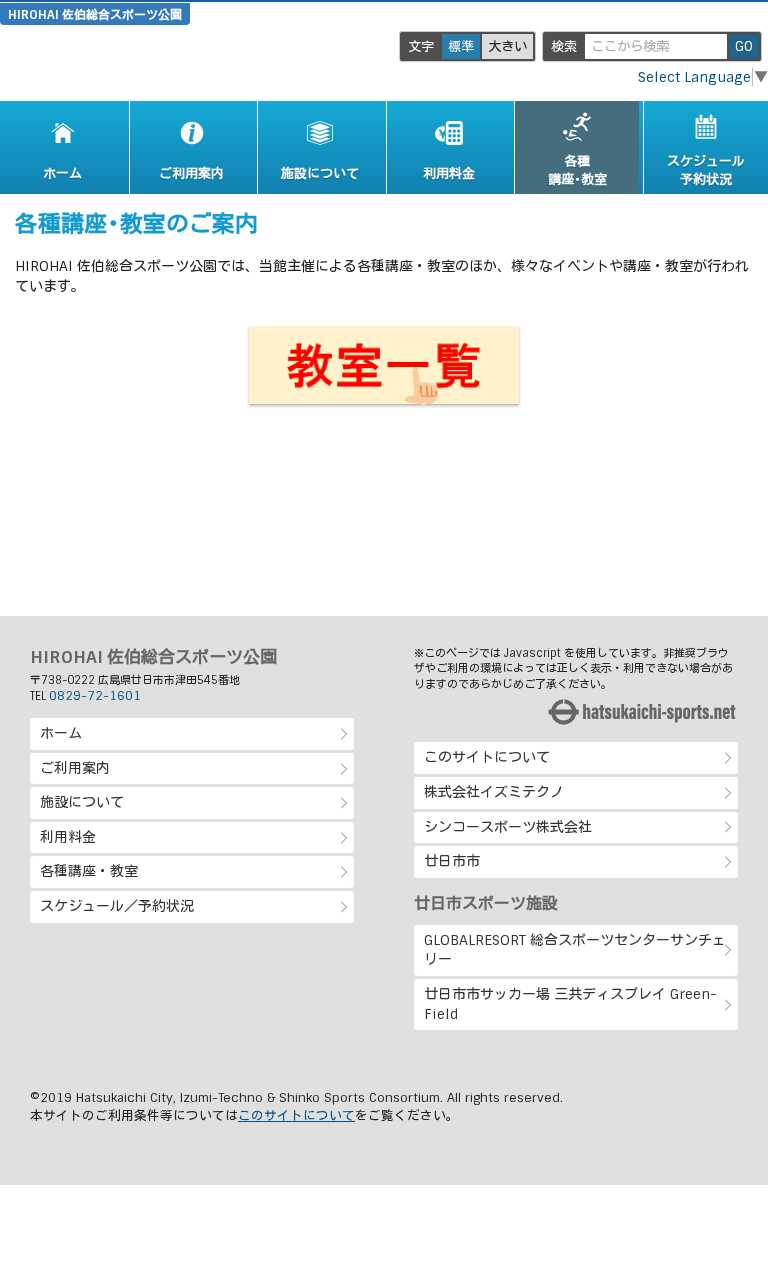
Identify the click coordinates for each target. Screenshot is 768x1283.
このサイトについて (487, 757)
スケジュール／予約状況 (117, 906)
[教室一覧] (384, 366)
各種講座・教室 (89, 871)
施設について (82, 802)
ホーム (61, 733)
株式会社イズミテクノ (494, 792)
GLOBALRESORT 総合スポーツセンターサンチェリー (575, 950)
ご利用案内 (75, 768)
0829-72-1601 (95, 696)
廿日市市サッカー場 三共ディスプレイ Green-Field (570, 1004)
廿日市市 (452, 861)
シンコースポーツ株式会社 (508, 827)
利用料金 (68, 837)
